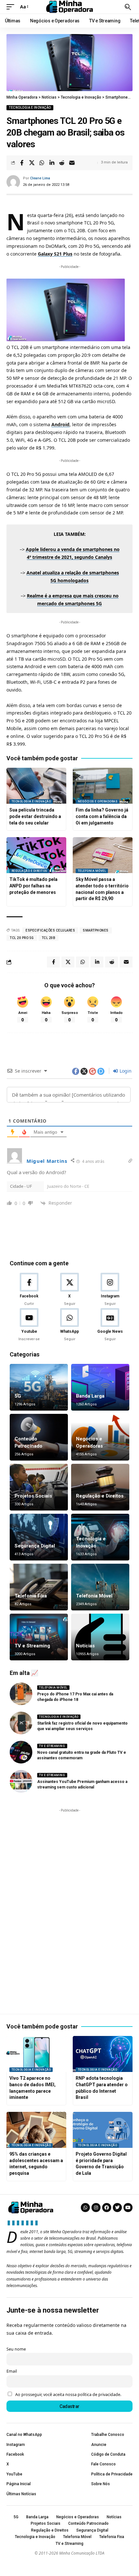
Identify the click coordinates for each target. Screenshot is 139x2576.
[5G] (39, 1387)
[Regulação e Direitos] (100, 1487)
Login (125, 1071)
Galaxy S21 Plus (55, 254)
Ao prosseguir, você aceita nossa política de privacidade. (68, 2395)
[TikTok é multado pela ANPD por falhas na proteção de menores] (36, 855)
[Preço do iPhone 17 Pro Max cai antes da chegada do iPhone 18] (21, 1694)
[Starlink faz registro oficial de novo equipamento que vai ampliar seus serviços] (21, 1723)
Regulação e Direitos (29, 871)
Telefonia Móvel (92, 871)
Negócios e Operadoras (98, 801)
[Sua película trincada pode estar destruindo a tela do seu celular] (36, 786)
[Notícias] (100, 1637)
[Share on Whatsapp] (42, 163)
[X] (69, 1290)
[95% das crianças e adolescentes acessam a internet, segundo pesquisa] (36, 2130)
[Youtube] (29, 1325)
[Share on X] (32, 163)
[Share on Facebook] (22, 163)
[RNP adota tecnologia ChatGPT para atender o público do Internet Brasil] (103, 2054)
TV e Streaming (32, 1646)
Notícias (85, 1646)
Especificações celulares (50, 930)
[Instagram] (110, 1290)
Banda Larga (90, 1396)
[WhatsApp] (69, 1325)
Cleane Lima (40, 178)
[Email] (72, 163)
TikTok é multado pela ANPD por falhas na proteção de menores (33, 886)
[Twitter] (117, 2208)
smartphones (96, 930)
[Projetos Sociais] (39, 1487)
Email (12, 2371)
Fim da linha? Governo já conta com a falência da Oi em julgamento (102, 816)
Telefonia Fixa (31, 1596)
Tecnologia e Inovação (30, 108)
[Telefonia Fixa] (39, 1587)
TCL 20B (49, 938)
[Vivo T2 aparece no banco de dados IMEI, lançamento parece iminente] (36, 2054)
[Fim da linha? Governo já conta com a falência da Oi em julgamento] (103, 786)
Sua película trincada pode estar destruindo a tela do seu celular (35, 816)
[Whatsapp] (85, 2208)
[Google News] (110, 1325)
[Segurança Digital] (39, 1537)
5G (18, 1396)
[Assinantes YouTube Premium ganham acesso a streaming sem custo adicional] (21, 1781)
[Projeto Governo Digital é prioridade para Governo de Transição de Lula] (103, 2130)
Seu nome (16, 2349)
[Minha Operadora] (69, 7)
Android (60, 424)
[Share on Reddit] (62, 163)
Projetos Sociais (33, 1496)
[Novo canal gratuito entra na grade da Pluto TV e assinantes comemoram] (21, 1752)
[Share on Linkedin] (52, 163)
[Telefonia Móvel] (100, 1587)
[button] (12, 7)
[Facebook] (29, 1290)
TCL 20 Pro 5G (22, 938)
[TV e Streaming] (39, 1637)
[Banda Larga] (100, 1387)
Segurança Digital (35, 1546)
